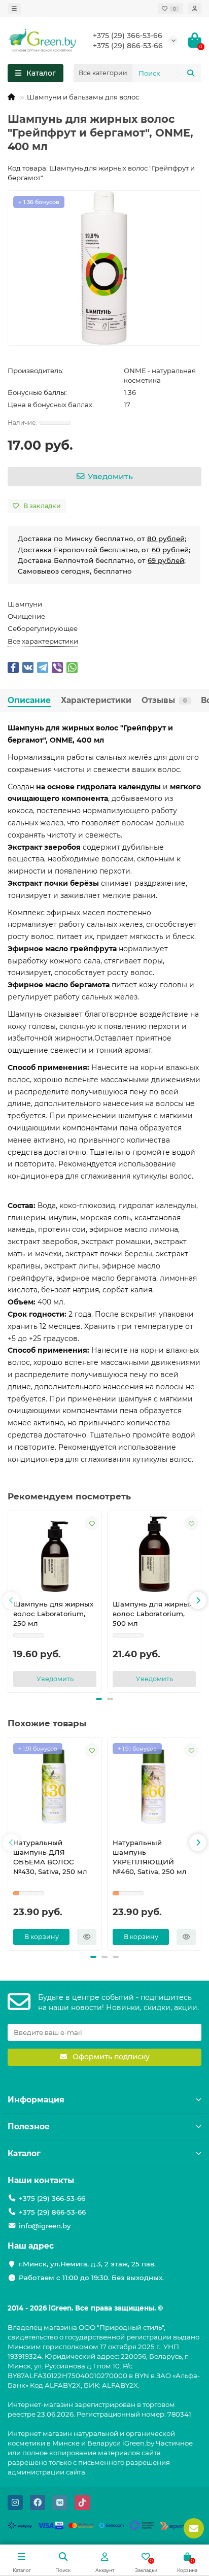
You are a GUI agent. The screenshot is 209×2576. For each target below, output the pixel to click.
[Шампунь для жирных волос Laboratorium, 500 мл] (154, 1554)
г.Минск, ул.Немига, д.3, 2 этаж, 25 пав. (87, 2264)
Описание (29, 700)
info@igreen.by (45, 2226)
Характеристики (96, 700)
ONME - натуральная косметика (160, 375)
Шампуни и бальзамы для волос (83, 97)
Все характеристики (43, 641)
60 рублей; (171, 550)
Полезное (29, 2127)
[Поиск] (191, 73)
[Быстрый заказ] (87, 1937)
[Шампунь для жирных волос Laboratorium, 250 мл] (55, 1554)
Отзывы (164, 700)
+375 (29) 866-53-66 (128, 46)
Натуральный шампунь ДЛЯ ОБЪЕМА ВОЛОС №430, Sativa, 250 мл (50, 1857)
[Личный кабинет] (195, 9)
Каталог (24, 2153)
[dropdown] (14, 9)
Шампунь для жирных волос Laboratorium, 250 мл (53, 1614)
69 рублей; (167, 560)
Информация (36, 2100)
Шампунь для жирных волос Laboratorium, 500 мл (153, 1614)
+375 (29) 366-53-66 (128, 36)
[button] (11, 1600)
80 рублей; (167, 539)
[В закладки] (92, 1523)
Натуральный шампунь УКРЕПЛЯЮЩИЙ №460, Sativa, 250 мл (150, 1857)
